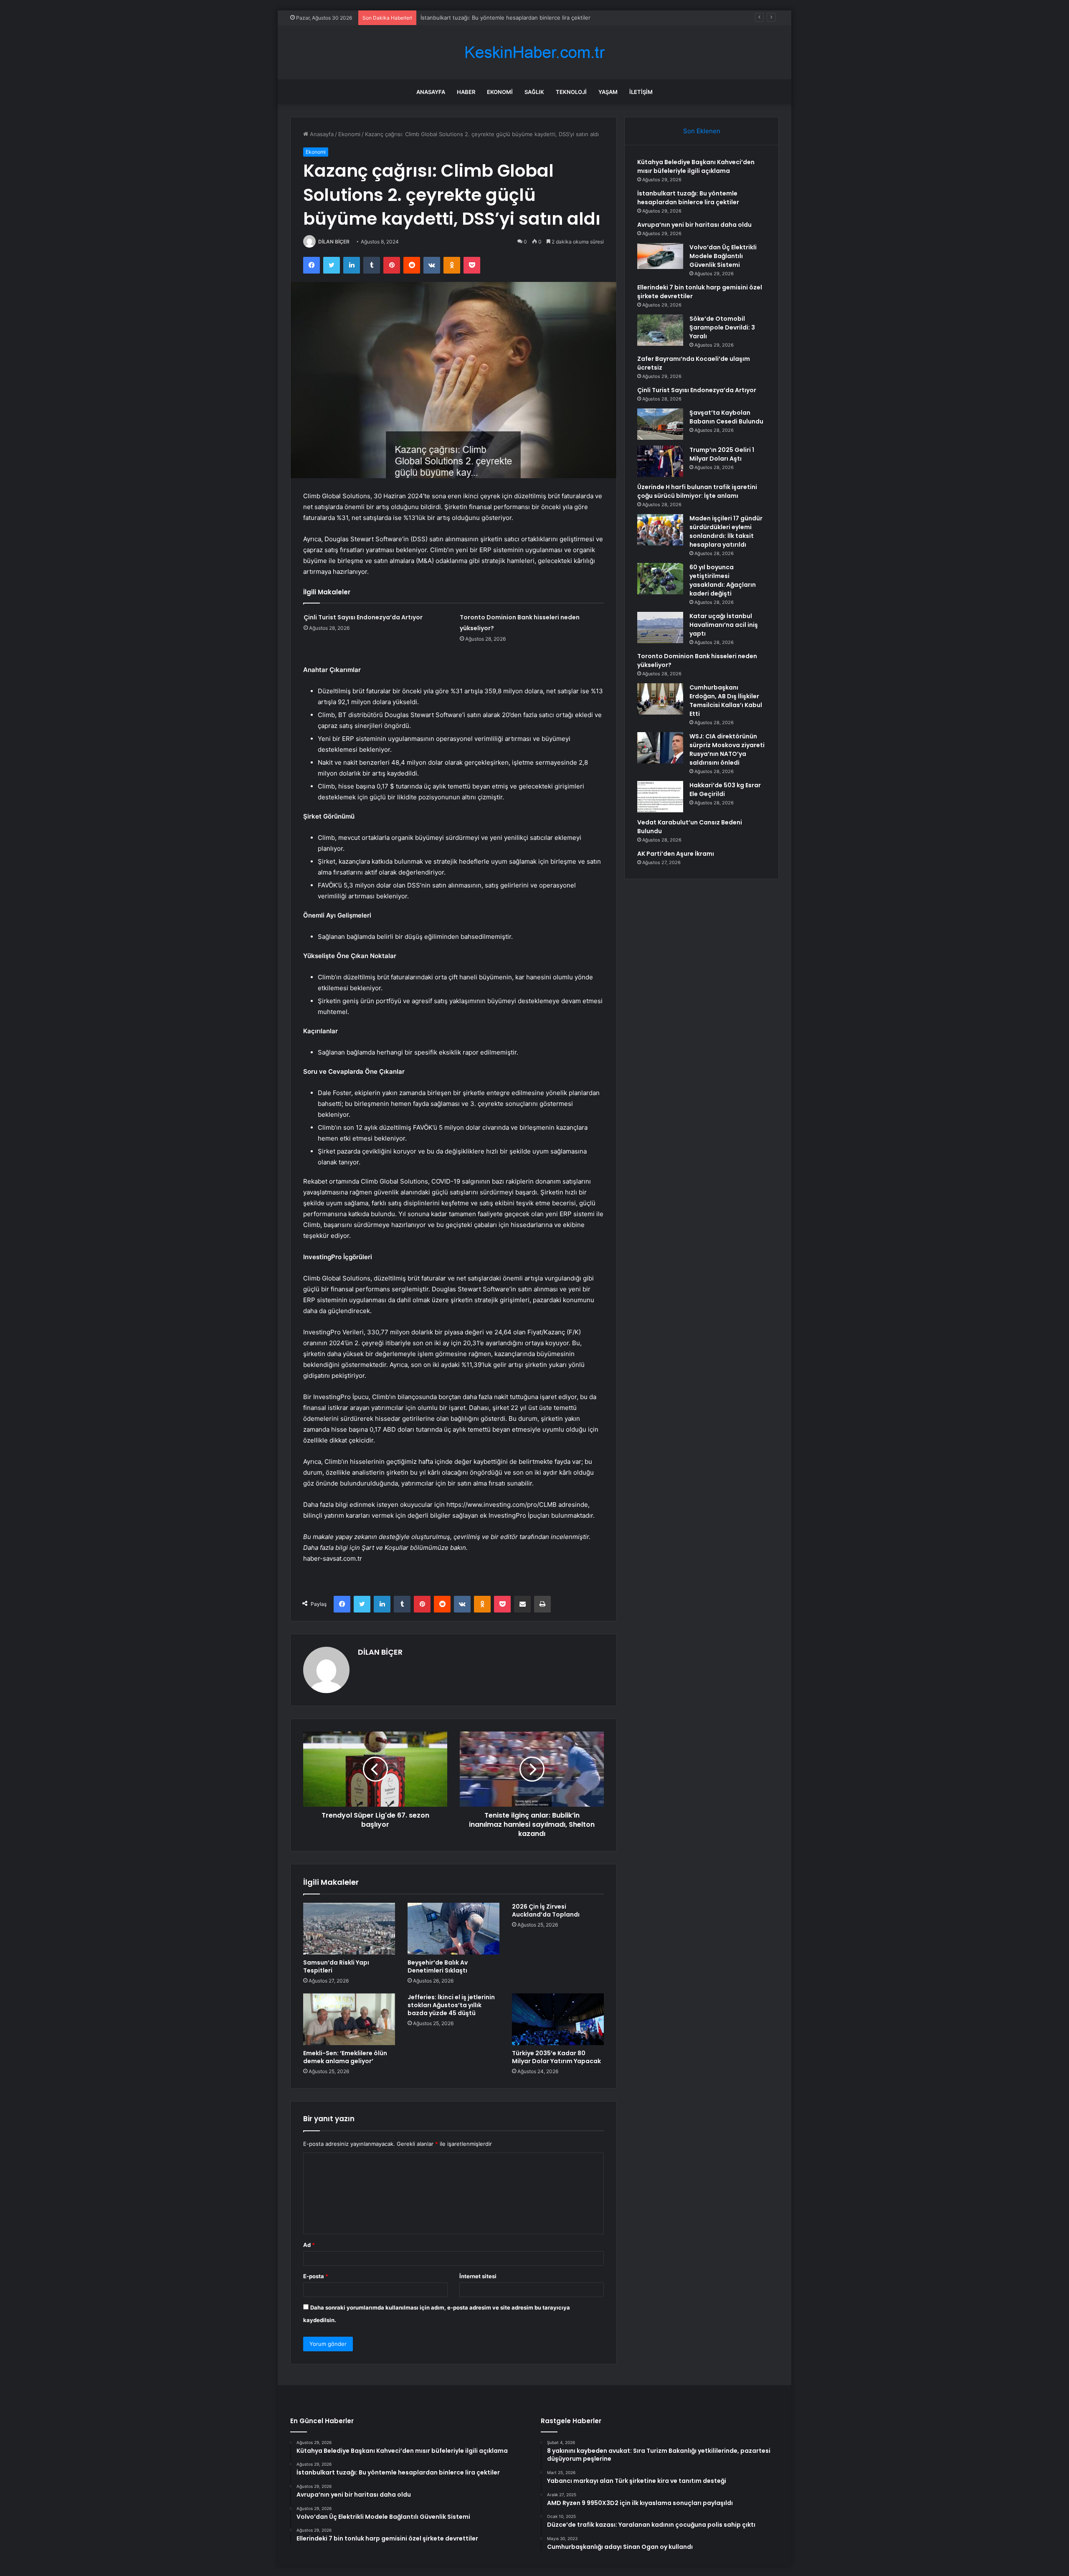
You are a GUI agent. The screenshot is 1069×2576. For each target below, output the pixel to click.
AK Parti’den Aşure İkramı (676, 854)
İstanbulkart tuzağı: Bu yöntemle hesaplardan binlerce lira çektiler (688, 198)
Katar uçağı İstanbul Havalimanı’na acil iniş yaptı (724, 625)
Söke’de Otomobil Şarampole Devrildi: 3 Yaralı (722, 327)
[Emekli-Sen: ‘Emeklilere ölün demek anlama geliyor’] (349, 2019)
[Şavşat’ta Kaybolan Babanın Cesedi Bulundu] (660, 424)
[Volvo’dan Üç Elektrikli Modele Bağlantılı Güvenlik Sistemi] (660, 256)
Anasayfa (431, 92)
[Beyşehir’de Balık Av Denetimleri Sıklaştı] (453, 1929)
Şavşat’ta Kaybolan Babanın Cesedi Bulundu (726, 417)
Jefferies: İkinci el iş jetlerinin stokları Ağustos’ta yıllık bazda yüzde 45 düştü (451, 2005)
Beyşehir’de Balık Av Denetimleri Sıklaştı (438, 1966)
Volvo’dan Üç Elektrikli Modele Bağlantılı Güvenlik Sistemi (723, 256)
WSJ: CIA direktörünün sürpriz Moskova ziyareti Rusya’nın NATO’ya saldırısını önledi (727, 749)
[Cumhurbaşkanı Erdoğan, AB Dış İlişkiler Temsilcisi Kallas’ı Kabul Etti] (660, 699)
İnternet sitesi (478, 2276)
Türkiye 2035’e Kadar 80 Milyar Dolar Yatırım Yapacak (556, 2057)
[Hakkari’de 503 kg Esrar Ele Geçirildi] (660, 797)
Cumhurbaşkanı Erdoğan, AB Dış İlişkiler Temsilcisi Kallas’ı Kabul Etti (726, 701)
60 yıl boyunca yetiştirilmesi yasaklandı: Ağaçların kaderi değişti (723, 580)
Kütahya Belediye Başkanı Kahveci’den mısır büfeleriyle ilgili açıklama (696, 166)
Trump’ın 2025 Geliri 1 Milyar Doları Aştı (722, 454)
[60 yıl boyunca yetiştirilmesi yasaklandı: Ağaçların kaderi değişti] (660, 579)
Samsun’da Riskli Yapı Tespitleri (336, 1966)
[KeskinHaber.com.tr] (534, 52)
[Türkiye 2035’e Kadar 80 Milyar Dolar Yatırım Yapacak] (558, 2019)
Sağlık (534, 92)
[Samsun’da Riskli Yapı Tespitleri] (349, 1929)
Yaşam (608, 92)
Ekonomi (500, 92)
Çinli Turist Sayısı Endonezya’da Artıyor (363, 617)
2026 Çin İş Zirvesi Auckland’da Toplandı (546, 1910)
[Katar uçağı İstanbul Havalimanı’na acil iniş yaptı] (660, 628)
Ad (309, 2245)
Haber (466, 92)
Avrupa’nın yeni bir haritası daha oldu (468, 18)
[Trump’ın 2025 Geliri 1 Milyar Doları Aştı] (660, 461)
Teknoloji (571, 92)
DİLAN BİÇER (334, 242)
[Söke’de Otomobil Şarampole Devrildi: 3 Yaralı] (660, 330)
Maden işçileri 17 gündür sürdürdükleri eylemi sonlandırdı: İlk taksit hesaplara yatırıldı (726, 531)
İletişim (641, 92)
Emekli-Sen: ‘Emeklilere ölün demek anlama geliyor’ (345, 2057)
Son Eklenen (702, 131)
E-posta (316, 2276)
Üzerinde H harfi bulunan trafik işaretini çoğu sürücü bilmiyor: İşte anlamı (697, 491)
